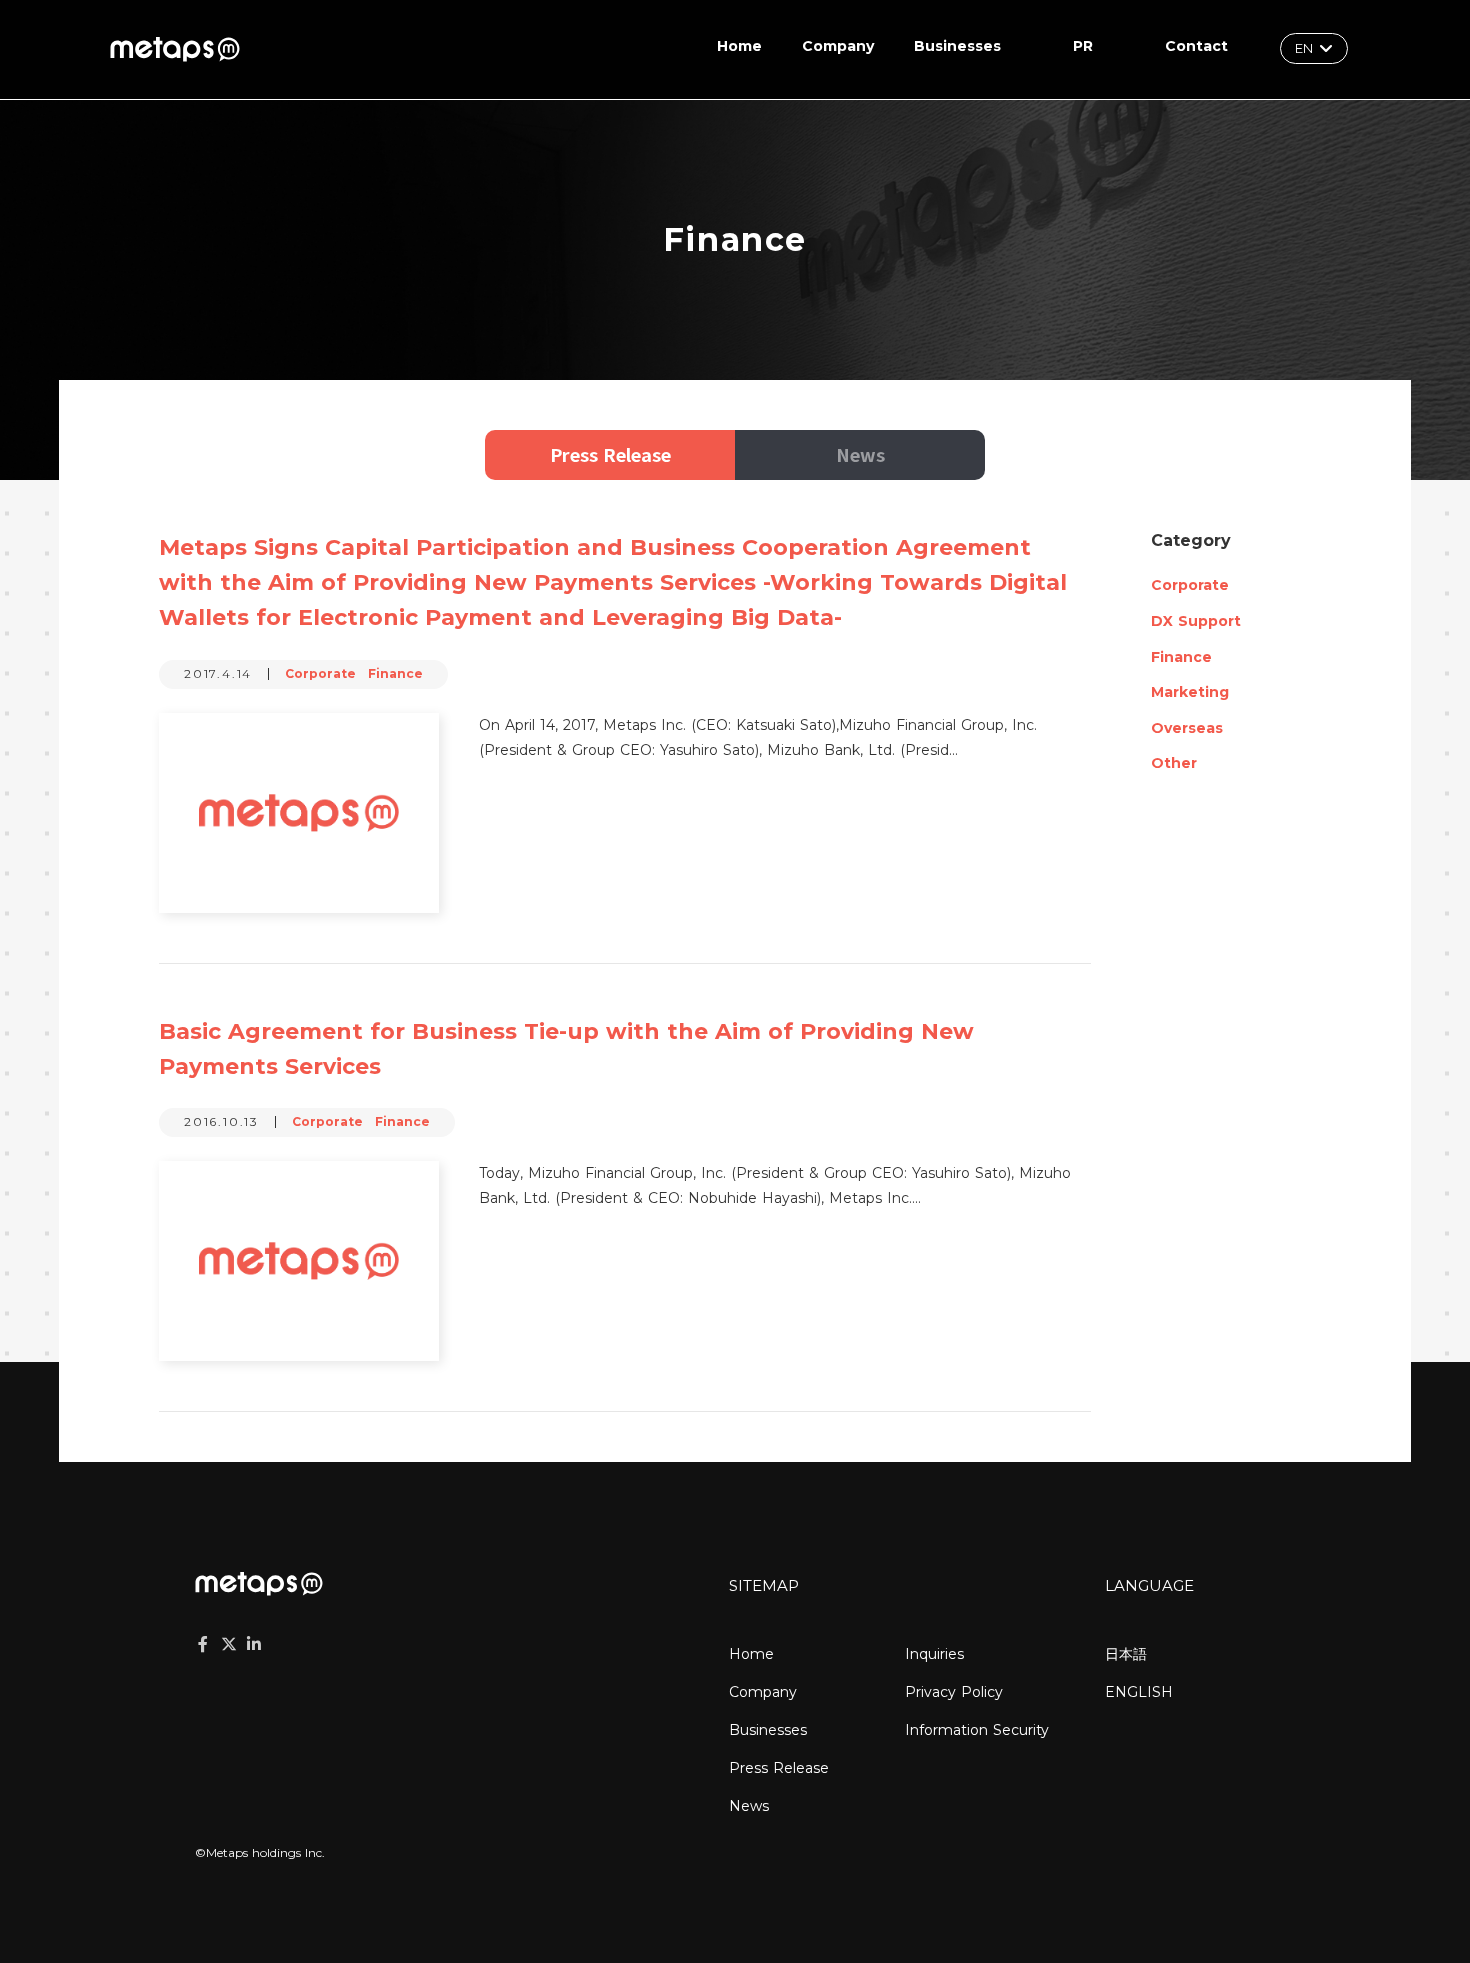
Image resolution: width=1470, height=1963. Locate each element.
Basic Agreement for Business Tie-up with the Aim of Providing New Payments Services (566, 1049)
